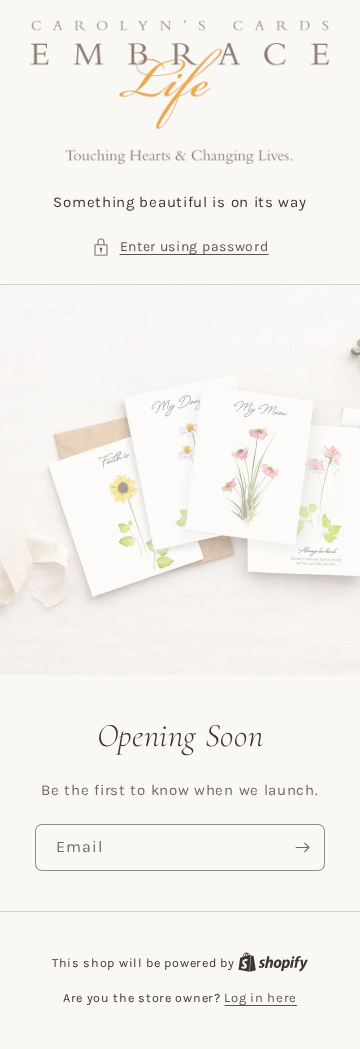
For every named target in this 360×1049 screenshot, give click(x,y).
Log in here (260, 997)
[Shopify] (273, 962)
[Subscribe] (302, 847)
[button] (180, 246)
